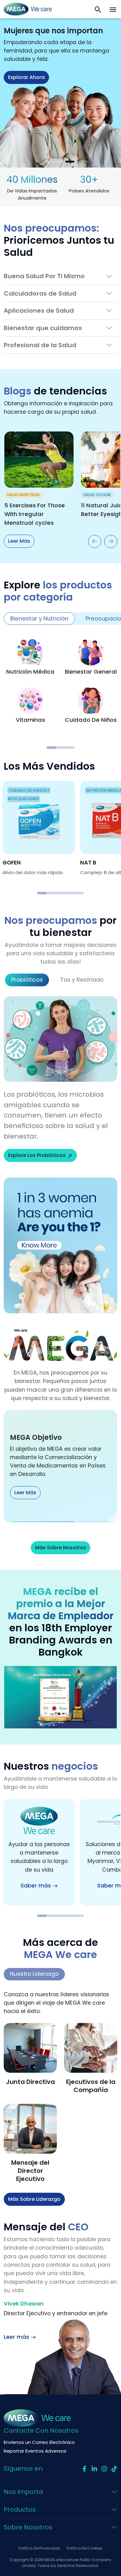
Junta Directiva (30, 2082)
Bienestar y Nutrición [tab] (39, 618)
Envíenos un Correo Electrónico (39, 2442)
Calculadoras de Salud (40, 293)
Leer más (19, 541)
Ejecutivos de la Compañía (91, 2086)
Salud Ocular (97, 495)
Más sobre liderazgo (34, 2199)
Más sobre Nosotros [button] (61, 1548)
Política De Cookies (85, 2548)
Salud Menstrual (23, 495)
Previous (95, 541)
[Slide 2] (60, 162)
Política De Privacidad (39, 2548)
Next (111, 541)
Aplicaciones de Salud (39, 311)
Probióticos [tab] (27, 980)
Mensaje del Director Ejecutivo (30, 2171)
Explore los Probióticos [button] (37, 1155)
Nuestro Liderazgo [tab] (34, 1974)
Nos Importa (23, 2492)
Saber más (36, 1886)
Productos (20, 2509)
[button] (113, 9)
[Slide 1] (51, 162)
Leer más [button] (19, 105)
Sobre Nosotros (28, 2527)
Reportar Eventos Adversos (35, 2451)
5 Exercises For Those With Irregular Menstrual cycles (35, 514)
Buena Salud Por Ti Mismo (44, 276)
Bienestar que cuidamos (43, 328)
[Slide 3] (70, 162)
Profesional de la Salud (40, 345)
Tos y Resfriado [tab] (82, 980)
